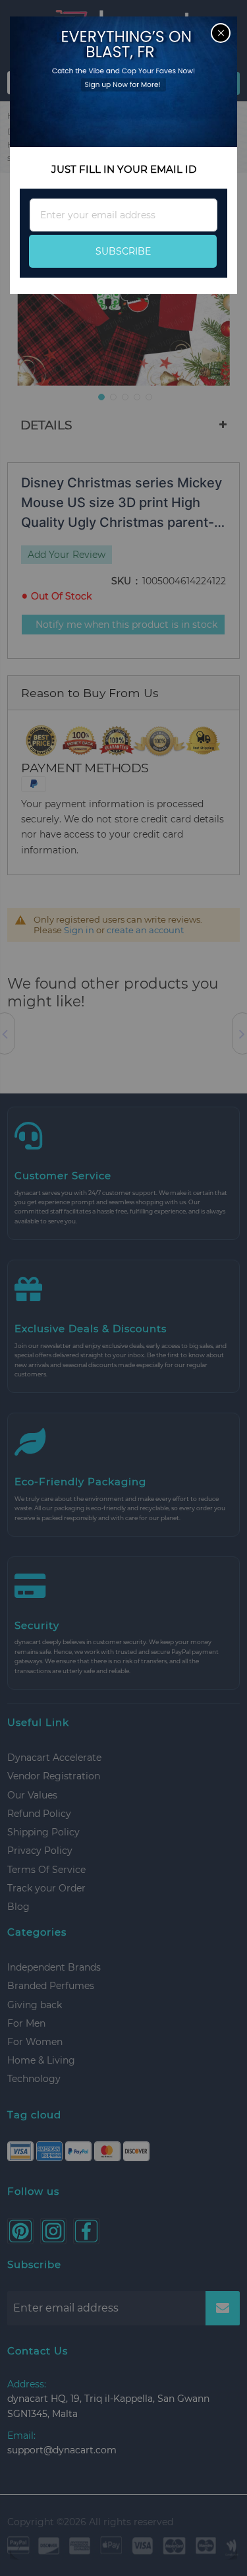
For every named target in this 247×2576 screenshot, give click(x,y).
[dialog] (123, 1288)
